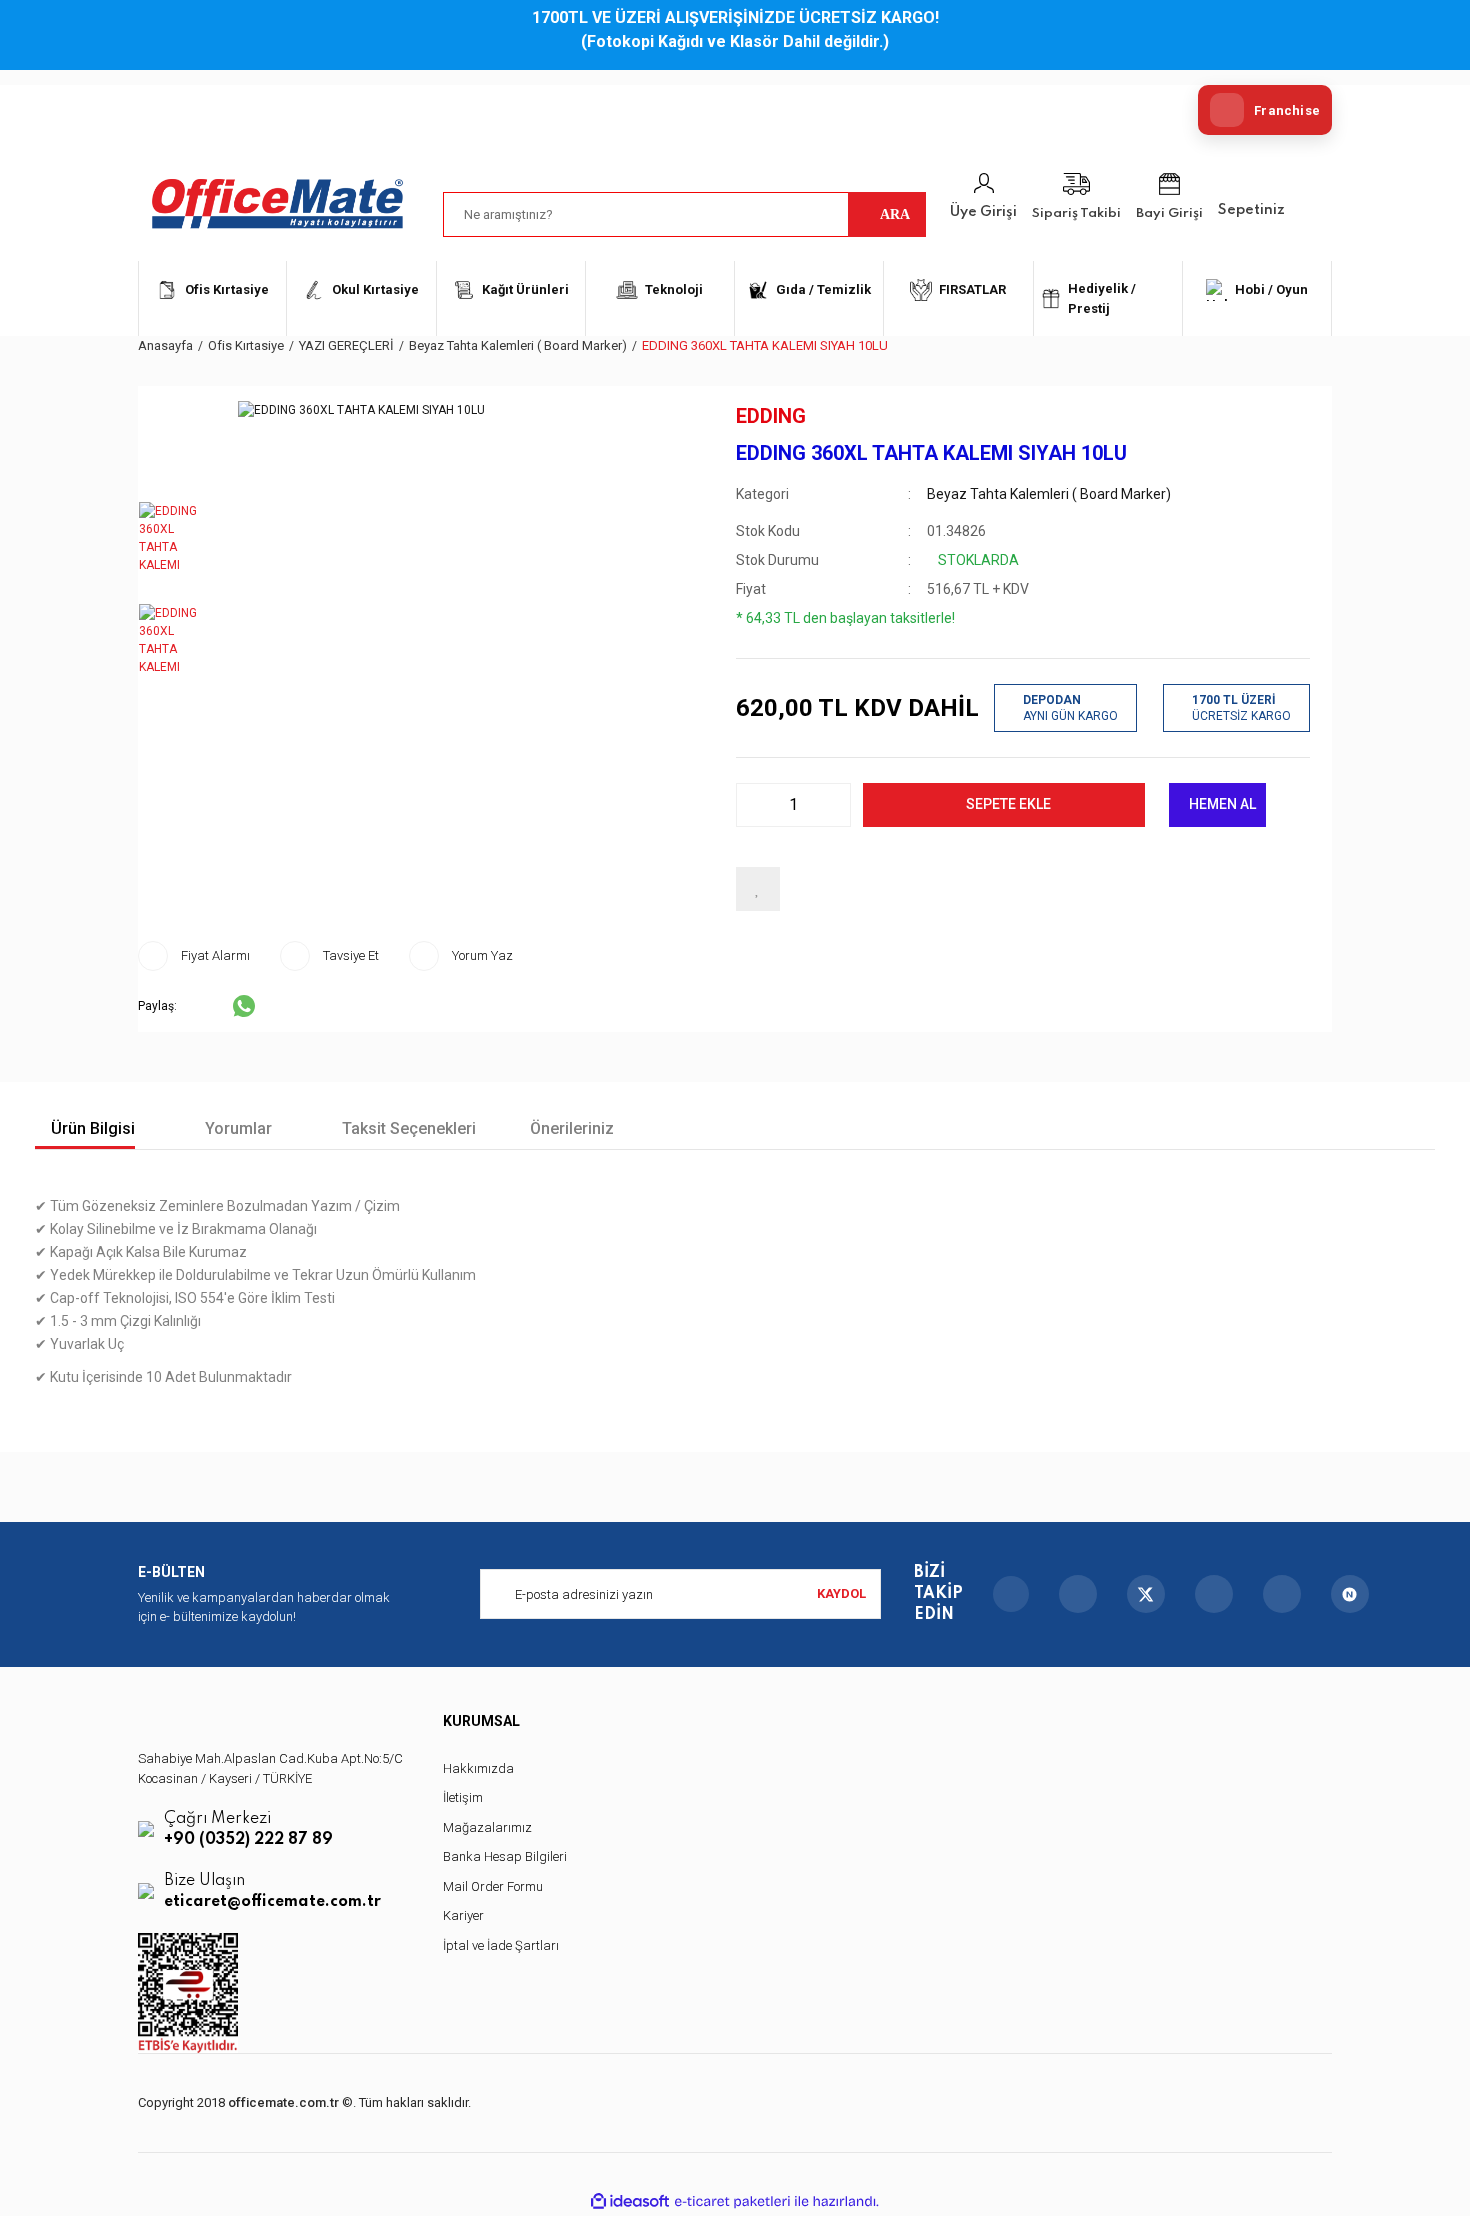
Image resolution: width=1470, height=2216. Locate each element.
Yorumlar (236, 1128)
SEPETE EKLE (1008, 804)
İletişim (463, 1797)
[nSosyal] (1350, 1594)
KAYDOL (841, 1593)
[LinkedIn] (1282, 1594)
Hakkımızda (478, 1768)
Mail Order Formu (493, 1886)
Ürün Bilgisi (91, 1128)
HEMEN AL (1222, 804)
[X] (1146, 1594)
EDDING (771, 416)
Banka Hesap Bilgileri (505, 1856)
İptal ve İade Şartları (501, 1945)
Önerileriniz (572, 1128)
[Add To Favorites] (758, 889)
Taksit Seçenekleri (407, 1128)
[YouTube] (1214, 1594)
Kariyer (463, 1915)
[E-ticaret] (732, 2201)
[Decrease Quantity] (757, 805)
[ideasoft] (630, 2201)
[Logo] (278, 204)
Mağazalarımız (487, 1827)
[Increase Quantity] (830, 805)
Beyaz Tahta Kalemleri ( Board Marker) (1049, 494)
